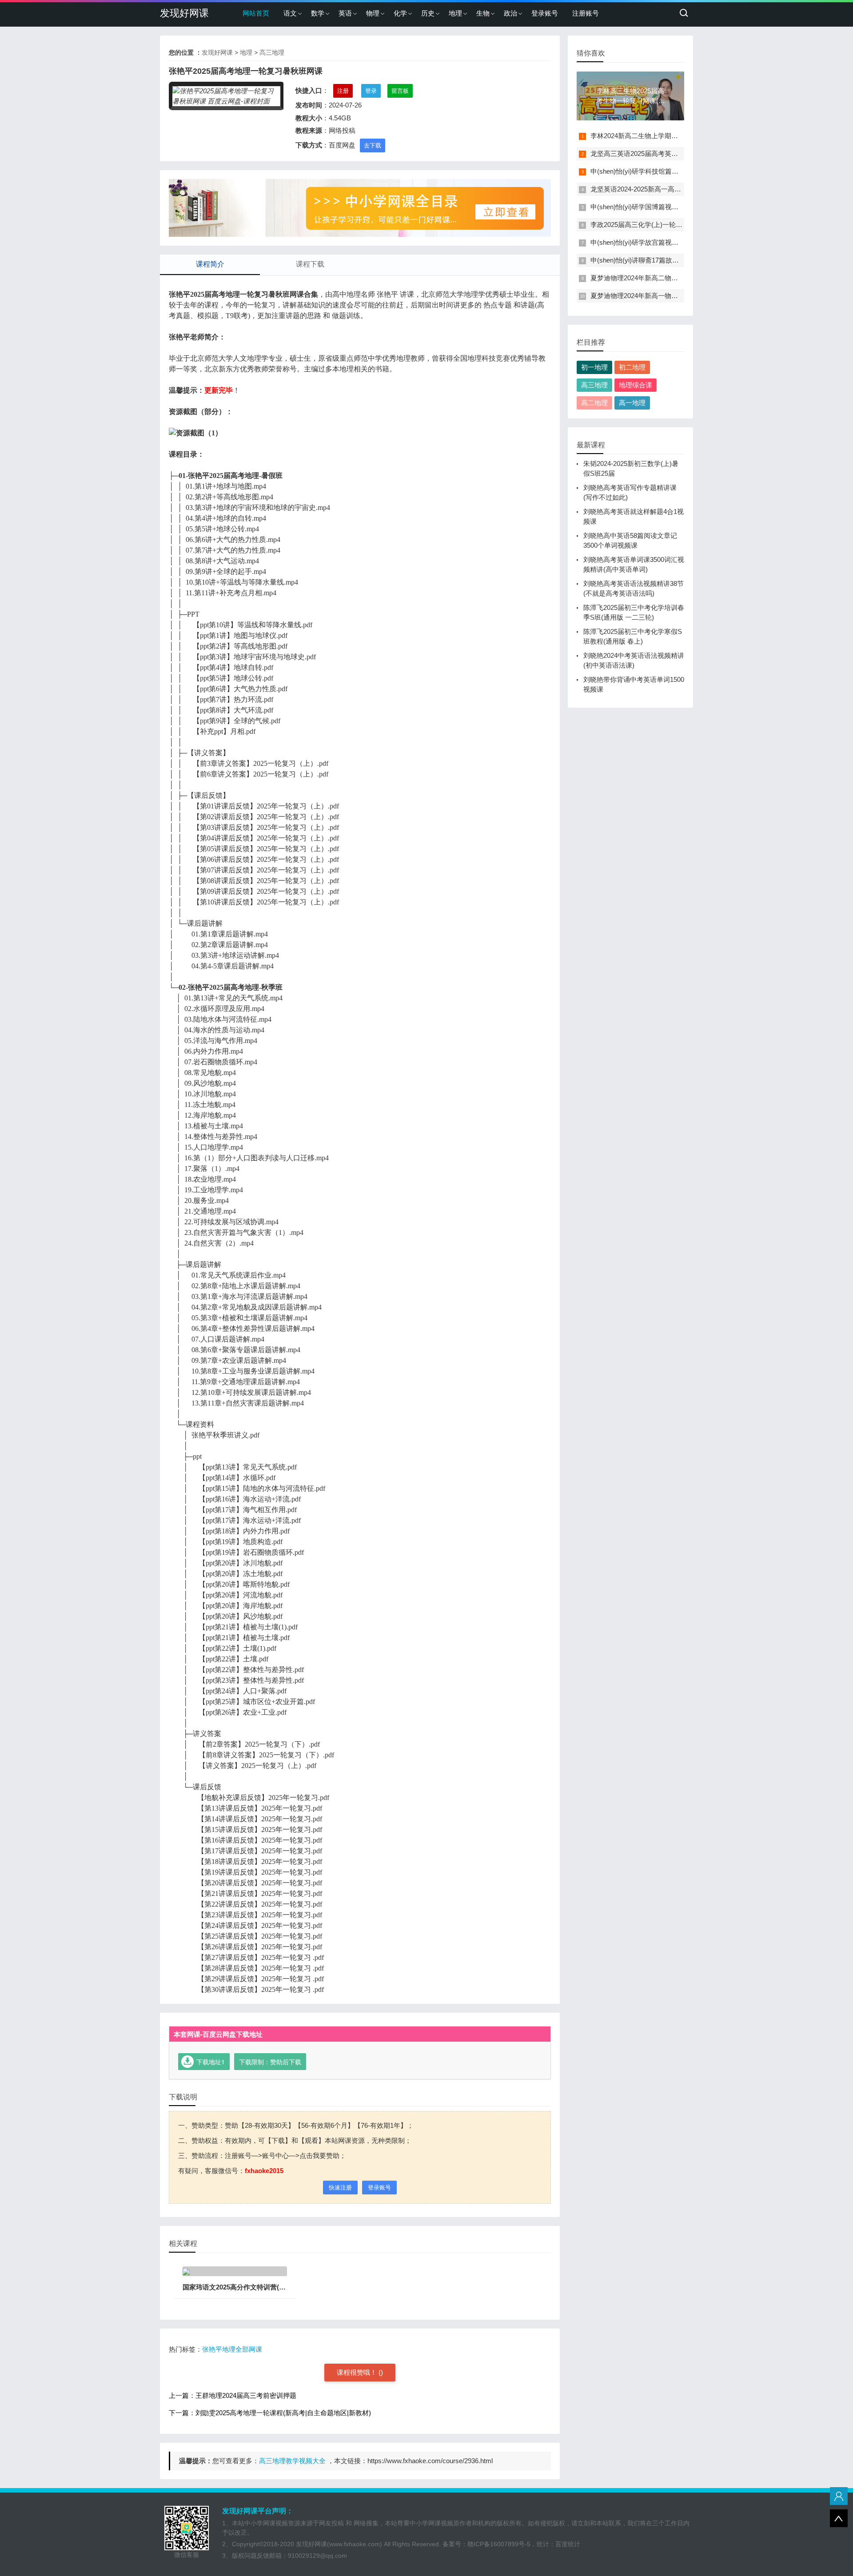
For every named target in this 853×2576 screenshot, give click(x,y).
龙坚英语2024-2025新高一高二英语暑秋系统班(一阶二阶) (675, 189)
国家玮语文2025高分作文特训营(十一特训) (245, 2287)
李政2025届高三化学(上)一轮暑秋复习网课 (653, 225)
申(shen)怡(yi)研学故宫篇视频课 (638, 242)
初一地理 (594, 367)
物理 (373, 13)
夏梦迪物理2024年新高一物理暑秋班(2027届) (657, 296)
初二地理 (632, 367)
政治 (510, 13)
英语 (345, 13)
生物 (483, 13)
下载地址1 (211, 2062)
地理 (455, 13)
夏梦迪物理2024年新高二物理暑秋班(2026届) (657, 278)
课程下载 (310, 264)
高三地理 (272, 52)
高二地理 (594, 403)
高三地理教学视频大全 (292, 2461)
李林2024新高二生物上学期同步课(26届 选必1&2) (663, 136)
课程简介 (210, 264)
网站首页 (256, 13)
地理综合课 (636, 385)
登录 (371, 91)
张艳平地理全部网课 (232, 2349)
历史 (428, 13)
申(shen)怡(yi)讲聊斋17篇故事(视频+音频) (652, 260)
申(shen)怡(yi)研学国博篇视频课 (638, 207)
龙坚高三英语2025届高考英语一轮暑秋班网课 (658, 153)
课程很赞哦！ (358, 2372)
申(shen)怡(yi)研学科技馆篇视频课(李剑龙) (653, 171)
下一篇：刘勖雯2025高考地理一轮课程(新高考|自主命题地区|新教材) (270, 2413)
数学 (318, 13)
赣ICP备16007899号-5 (499, 2544)
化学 (400, 13)
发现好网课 (184, 13)
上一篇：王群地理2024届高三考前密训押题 (233, 2395)
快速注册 (340, 2188)
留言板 (400, 91)
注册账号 (586, 13)
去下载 (373, 145)
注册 (343, 91)
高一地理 (632, 403)
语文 (290, 13)
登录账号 (545, 13)
